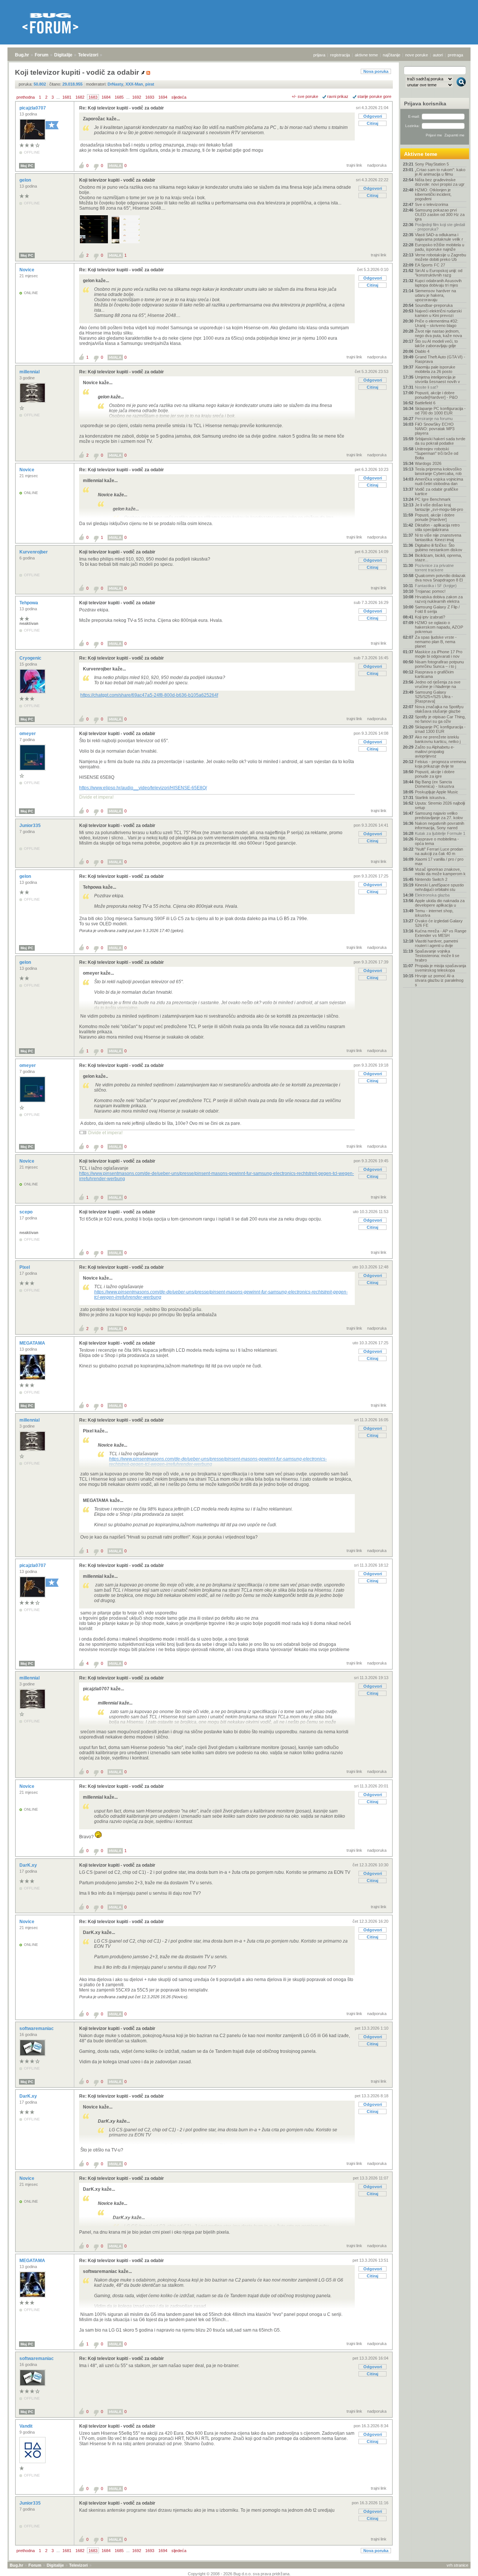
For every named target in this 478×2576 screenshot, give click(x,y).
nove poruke (417, 55)
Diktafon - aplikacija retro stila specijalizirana (437, 527)
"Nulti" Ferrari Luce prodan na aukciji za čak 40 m (439, 851)
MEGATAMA (33, 1343)
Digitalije (63, 55)
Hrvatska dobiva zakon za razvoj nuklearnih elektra (439, 599)
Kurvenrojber (34, 552)
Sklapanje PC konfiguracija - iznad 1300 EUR (440, 729)
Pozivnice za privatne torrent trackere (434, 568)
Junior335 (31, 826)
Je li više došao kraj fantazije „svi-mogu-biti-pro (439, 507)
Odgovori (373, 116)
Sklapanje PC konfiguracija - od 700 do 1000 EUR (440, 411)
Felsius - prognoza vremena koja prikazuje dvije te (440, 764)
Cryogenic (31, 658)
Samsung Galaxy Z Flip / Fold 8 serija (437, 609)
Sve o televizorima (432, 204)
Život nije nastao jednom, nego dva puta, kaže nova (438, 333)
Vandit (27, 2426)
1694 (163, 97)
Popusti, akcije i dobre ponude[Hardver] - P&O (436, 395)
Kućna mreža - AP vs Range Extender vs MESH (441, 933)
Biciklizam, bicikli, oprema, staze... (438, 558)
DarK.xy (29, 1865)
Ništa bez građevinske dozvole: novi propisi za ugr (440, 182)
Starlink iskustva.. (431, 798)
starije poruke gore (374, 96)
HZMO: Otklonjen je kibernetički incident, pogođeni (433, 194)
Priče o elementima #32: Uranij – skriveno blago (437, 323)
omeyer (28, 734)
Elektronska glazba (432, 895)
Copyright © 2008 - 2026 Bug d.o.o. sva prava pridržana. (239, 2574)
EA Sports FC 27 (430, 265)
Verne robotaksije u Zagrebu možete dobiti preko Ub (440, 257)
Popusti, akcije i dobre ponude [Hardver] (435, 517)
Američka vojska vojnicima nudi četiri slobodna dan (439, 481)
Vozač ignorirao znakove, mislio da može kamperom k (440, 871)
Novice (27, 270)
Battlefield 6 (425, 403)
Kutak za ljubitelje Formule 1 (440, 833)
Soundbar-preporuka (434, 305)
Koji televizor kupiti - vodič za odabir (117, 180)
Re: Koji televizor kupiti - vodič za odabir (122, 108)
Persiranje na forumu (434, 419)
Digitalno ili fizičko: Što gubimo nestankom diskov (439, 547)
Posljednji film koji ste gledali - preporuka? (440, 227)
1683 (93, 97)
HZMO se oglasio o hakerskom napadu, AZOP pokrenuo (439, 627)
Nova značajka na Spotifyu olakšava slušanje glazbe (439, 709)
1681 (67, 97)
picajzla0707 (33, 108)
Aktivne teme (421, 154)
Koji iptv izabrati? (430, 617)
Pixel (25, 1267)
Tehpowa (29, 603)
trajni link (354, 165)
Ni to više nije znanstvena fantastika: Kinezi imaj (438, 537)
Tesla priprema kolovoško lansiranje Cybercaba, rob (438, 471)
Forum (42, 55)
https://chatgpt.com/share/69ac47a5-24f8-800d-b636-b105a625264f (149, 695)
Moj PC (27, 166)
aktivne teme (366, 55)
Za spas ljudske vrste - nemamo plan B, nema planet (436, 642)
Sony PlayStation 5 (432, 164)
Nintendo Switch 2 (431, 879)
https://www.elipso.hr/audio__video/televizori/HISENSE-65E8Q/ (143, 788)
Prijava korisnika (425, 104)
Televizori (88, 55)
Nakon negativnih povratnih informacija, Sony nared (440, 826)
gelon (26, 180)
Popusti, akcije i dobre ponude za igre (435, 774)
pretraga (455, 55)
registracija (340, 55)
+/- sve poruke (305, 96)
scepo (27, 1212)
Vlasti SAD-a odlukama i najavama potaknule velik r (439, 237)
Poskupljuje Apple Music (437, 792)
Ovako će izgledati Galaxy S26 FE (439, 923)
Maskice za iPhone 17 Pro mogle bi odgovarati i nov (439, 654)
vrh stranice (457, 2565)
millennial (30, 372)
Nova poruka (376, 71)
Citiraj (373, 123)
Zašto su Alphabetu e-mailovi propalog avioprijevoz (435, 752)
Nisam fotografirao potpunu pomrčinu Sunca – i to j (439, 664)
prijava (319, 55)
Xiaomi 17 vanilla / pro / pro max (439, 861)
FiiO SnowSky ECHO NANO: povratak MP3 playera (435, 429)
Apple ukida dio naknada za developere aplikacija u (440, 903)
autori (438, 55)
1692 (137, 97)
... (58, 97)
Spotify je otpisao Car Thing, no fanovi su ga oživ (440, 719)
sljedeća (179, 97)
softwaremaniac (37, 2029)
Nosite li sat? (426, 387)
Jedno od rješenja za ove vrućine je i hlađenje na (438, 684)
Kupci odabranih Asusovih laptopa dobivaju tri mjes (438, 283)
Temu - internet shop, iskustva (434, 913)
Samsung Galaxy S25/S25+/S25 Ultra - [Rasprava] (434, 697)
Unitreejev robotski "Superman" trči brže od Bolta (437, 453)
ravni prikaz (338, 96)
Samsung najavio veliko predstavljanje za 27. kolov (439, 815)
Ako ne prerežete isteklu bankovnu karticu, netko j (438, 739)
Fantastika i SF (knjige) (436, 586)
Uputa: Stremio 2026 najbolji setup (440, 805)
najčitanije (392, 55)
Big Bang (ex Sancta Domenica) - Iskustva (434, 784)
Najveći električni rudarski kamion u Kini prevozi (438, 313)
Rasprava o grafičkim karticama (434, 674)
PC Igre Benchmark (433, 499)
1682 (80, 97)
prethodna (26, 97)
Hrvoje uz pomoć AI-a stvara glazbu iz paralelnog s (439, 980)
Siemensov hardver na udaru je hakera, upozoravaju (435, 295)
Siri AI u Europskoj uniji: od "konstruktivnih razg (439, 273)
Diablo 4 (422, 351)
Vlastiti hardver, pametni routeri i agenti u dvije (436, 943)
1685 (119, 97)
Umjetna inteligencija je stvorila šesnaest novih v (437, 379)
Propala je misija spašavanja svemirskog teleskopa (440, 968)
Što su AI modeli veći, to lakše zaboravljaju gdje (436, 343)
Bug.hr (22, 55)
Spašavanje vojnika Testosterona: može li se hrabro (437, 956)
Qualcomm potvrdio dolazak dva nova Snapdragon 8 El (440, 578)
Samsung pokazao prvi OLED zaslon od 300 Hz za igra (440, 215)
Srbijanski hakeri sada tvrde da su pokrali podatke (440, 441)
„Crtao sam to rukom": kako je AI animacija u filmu (440, 172)
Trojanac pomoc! (430, 591)
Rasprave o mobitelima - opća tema (437, 841)
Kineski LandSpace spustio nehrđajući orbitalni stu (439, 887)
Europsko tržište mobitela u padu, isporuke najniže (440, 247)
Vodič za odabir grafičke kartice (437, 491)
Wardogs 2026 (428, 463)
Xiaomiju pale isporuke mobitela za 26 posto (435, 369)
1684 (106, 97)
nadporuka (377, 165)
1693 (150, 97)
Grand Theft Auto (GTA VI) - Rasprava (440, 359)
